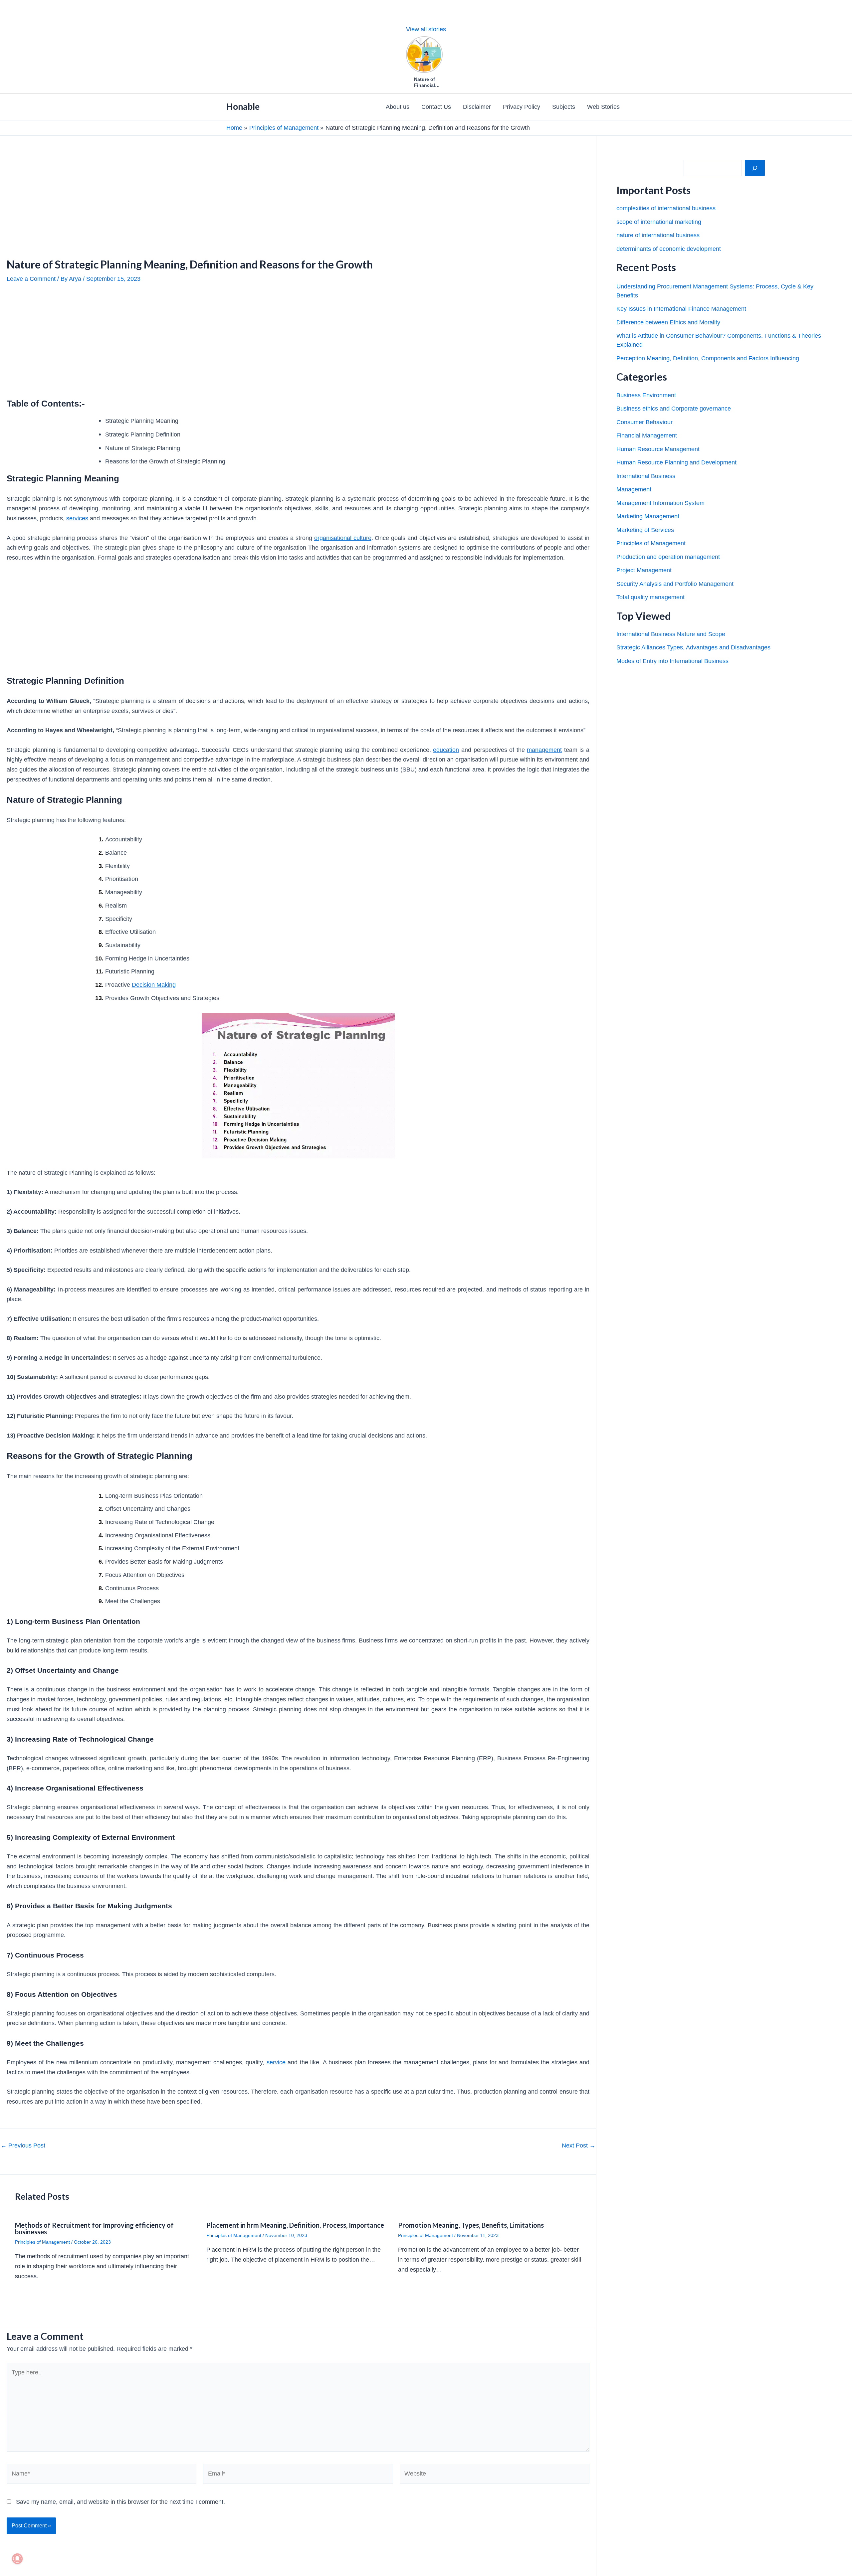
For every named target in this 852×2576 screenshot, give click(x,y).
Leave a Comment (31, 279)
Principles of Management (42, 2242)
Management (634, 489)
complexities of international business (666, 208)
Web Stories (603, 107)
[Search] (755, 168)
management (544, 750)
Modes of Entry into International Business (672, 661)
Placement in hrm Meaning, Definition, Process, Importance (295, 2225)
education (446, 750)
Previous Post (23, 2146)
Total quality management (650, 597)
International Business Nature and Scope (671, 634)
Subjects (564, 107)
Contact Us (436, 107)
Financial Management (647, 435)
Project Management (644, 570)
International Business (646, 476)
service (276, 2062)
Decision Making (154, 985)
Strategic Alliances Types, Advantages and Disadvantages (693, 647)
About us (398, 107)
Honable (243, 106)
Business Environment (646, 395)
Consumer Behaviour (644, 422)
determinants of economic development (669, 249)
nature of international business (658, 235)
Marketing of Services (645, 530)
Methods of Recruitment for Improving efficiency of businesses (94, 2228)
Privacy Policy (522, 107)
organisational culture (343, 538)
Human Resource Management (658, 449)
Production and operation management (668, 557)
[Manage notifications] (17, 2559)
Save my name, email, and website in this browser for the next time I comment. (120, 2502)
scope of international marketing (659, 222)
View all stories (426, 29)
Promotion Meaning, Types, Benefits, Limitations (471, 2225)
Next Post (579, 2146)
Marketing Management (648, 516)
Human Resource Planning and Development (676, 462)
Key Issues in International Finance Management (681, 309)
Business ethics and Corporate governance (674, 409)
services (77, 518)
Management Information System (660, 503)
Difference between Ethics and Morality (668, 322)
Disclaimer (477, 107)
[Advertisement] (200, 185)
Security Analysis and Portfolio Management (675, 584)
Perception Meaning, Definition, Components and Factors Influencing (708, 358)
